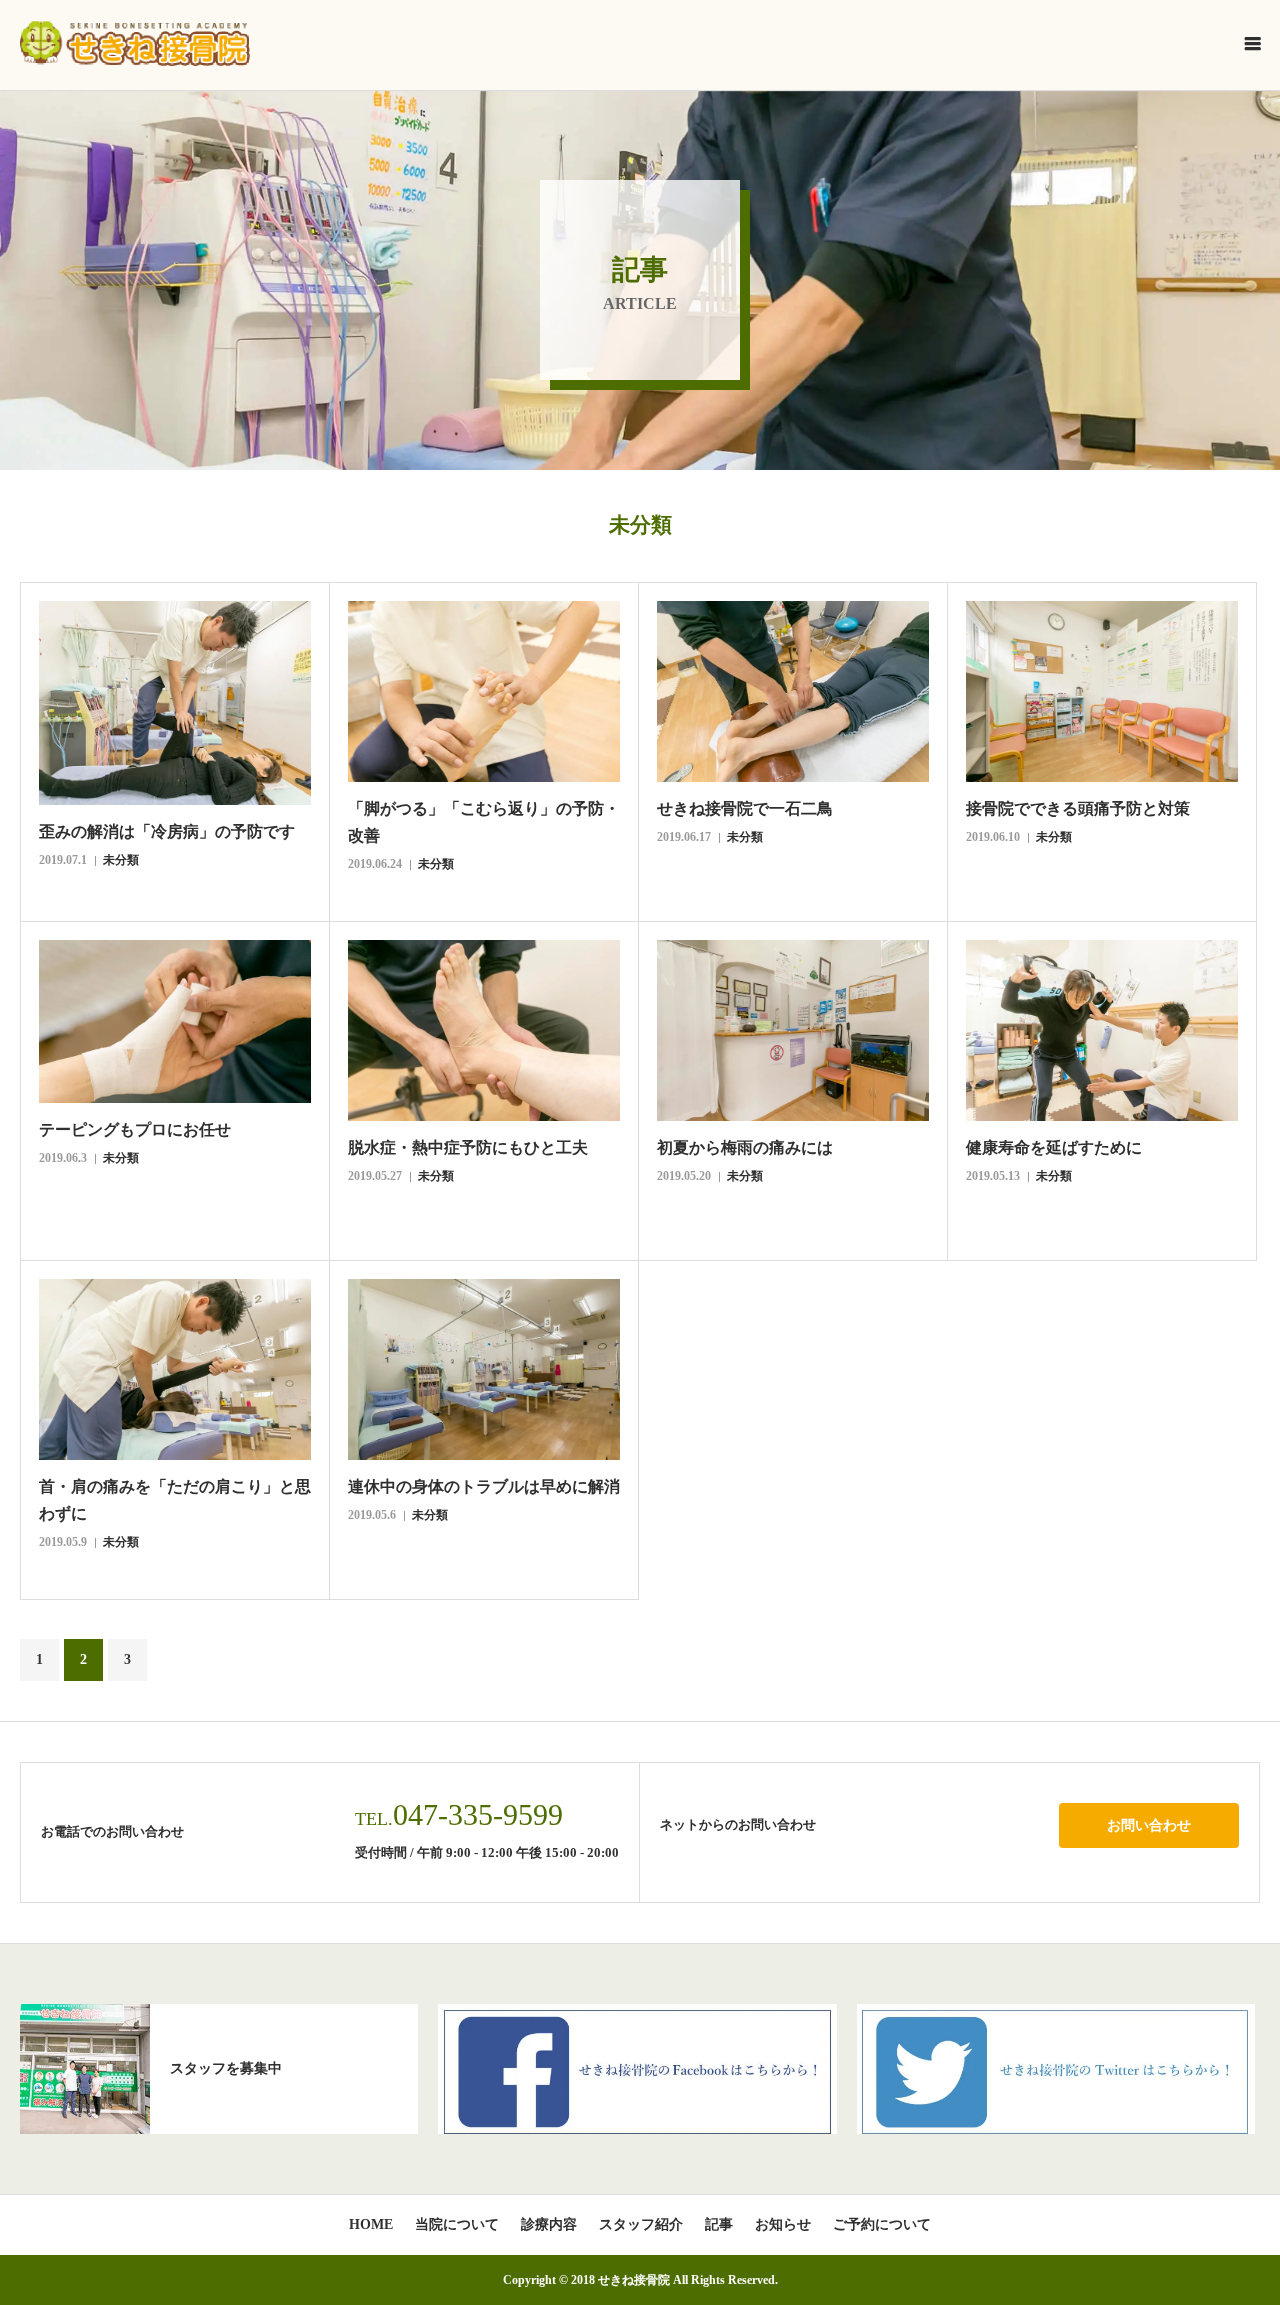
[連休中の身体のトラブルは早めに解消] (484, 1369)
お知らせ (783, 2225)
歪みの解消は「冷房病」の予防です (167, 831)
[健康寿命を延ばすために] (1102, 1030)
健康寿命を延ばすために (1054, 1147)
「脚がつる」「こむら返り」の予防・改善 (484, 822)
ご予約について (882, 2225)
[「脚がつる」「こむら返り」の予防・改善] (484, 691)
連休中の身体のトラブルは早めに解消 (484, 1486)
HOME (371, 2225)
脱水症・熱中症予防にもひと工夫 (468, 1147)
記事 (719, 2225)
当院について (457, 2225)
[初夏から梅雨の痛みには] (793, 1030)
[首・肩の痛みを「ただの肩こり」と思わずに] (175, 1369)
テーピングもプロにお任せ (135, 1129)
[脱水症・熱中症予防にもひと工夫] (484, 1030)
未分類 (121, 860)
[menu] (1252, 43)
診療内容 (549, 2225)
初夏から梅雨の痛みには (745, 1147)
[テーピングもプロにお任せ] (175, 1021)
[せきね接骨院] (135, 43)
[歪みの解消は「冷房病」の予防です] (175, 703)
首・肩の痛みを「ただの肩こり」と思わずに (175, 1500)
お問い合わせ (1149, 1825)
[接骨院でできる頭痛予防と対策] (1102, 691)
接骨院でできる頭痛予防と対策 (1078, 808)
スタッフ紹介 (641, 2225)
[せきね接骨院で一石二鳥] (793, 691)
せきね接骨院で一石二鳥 (745, 808)
